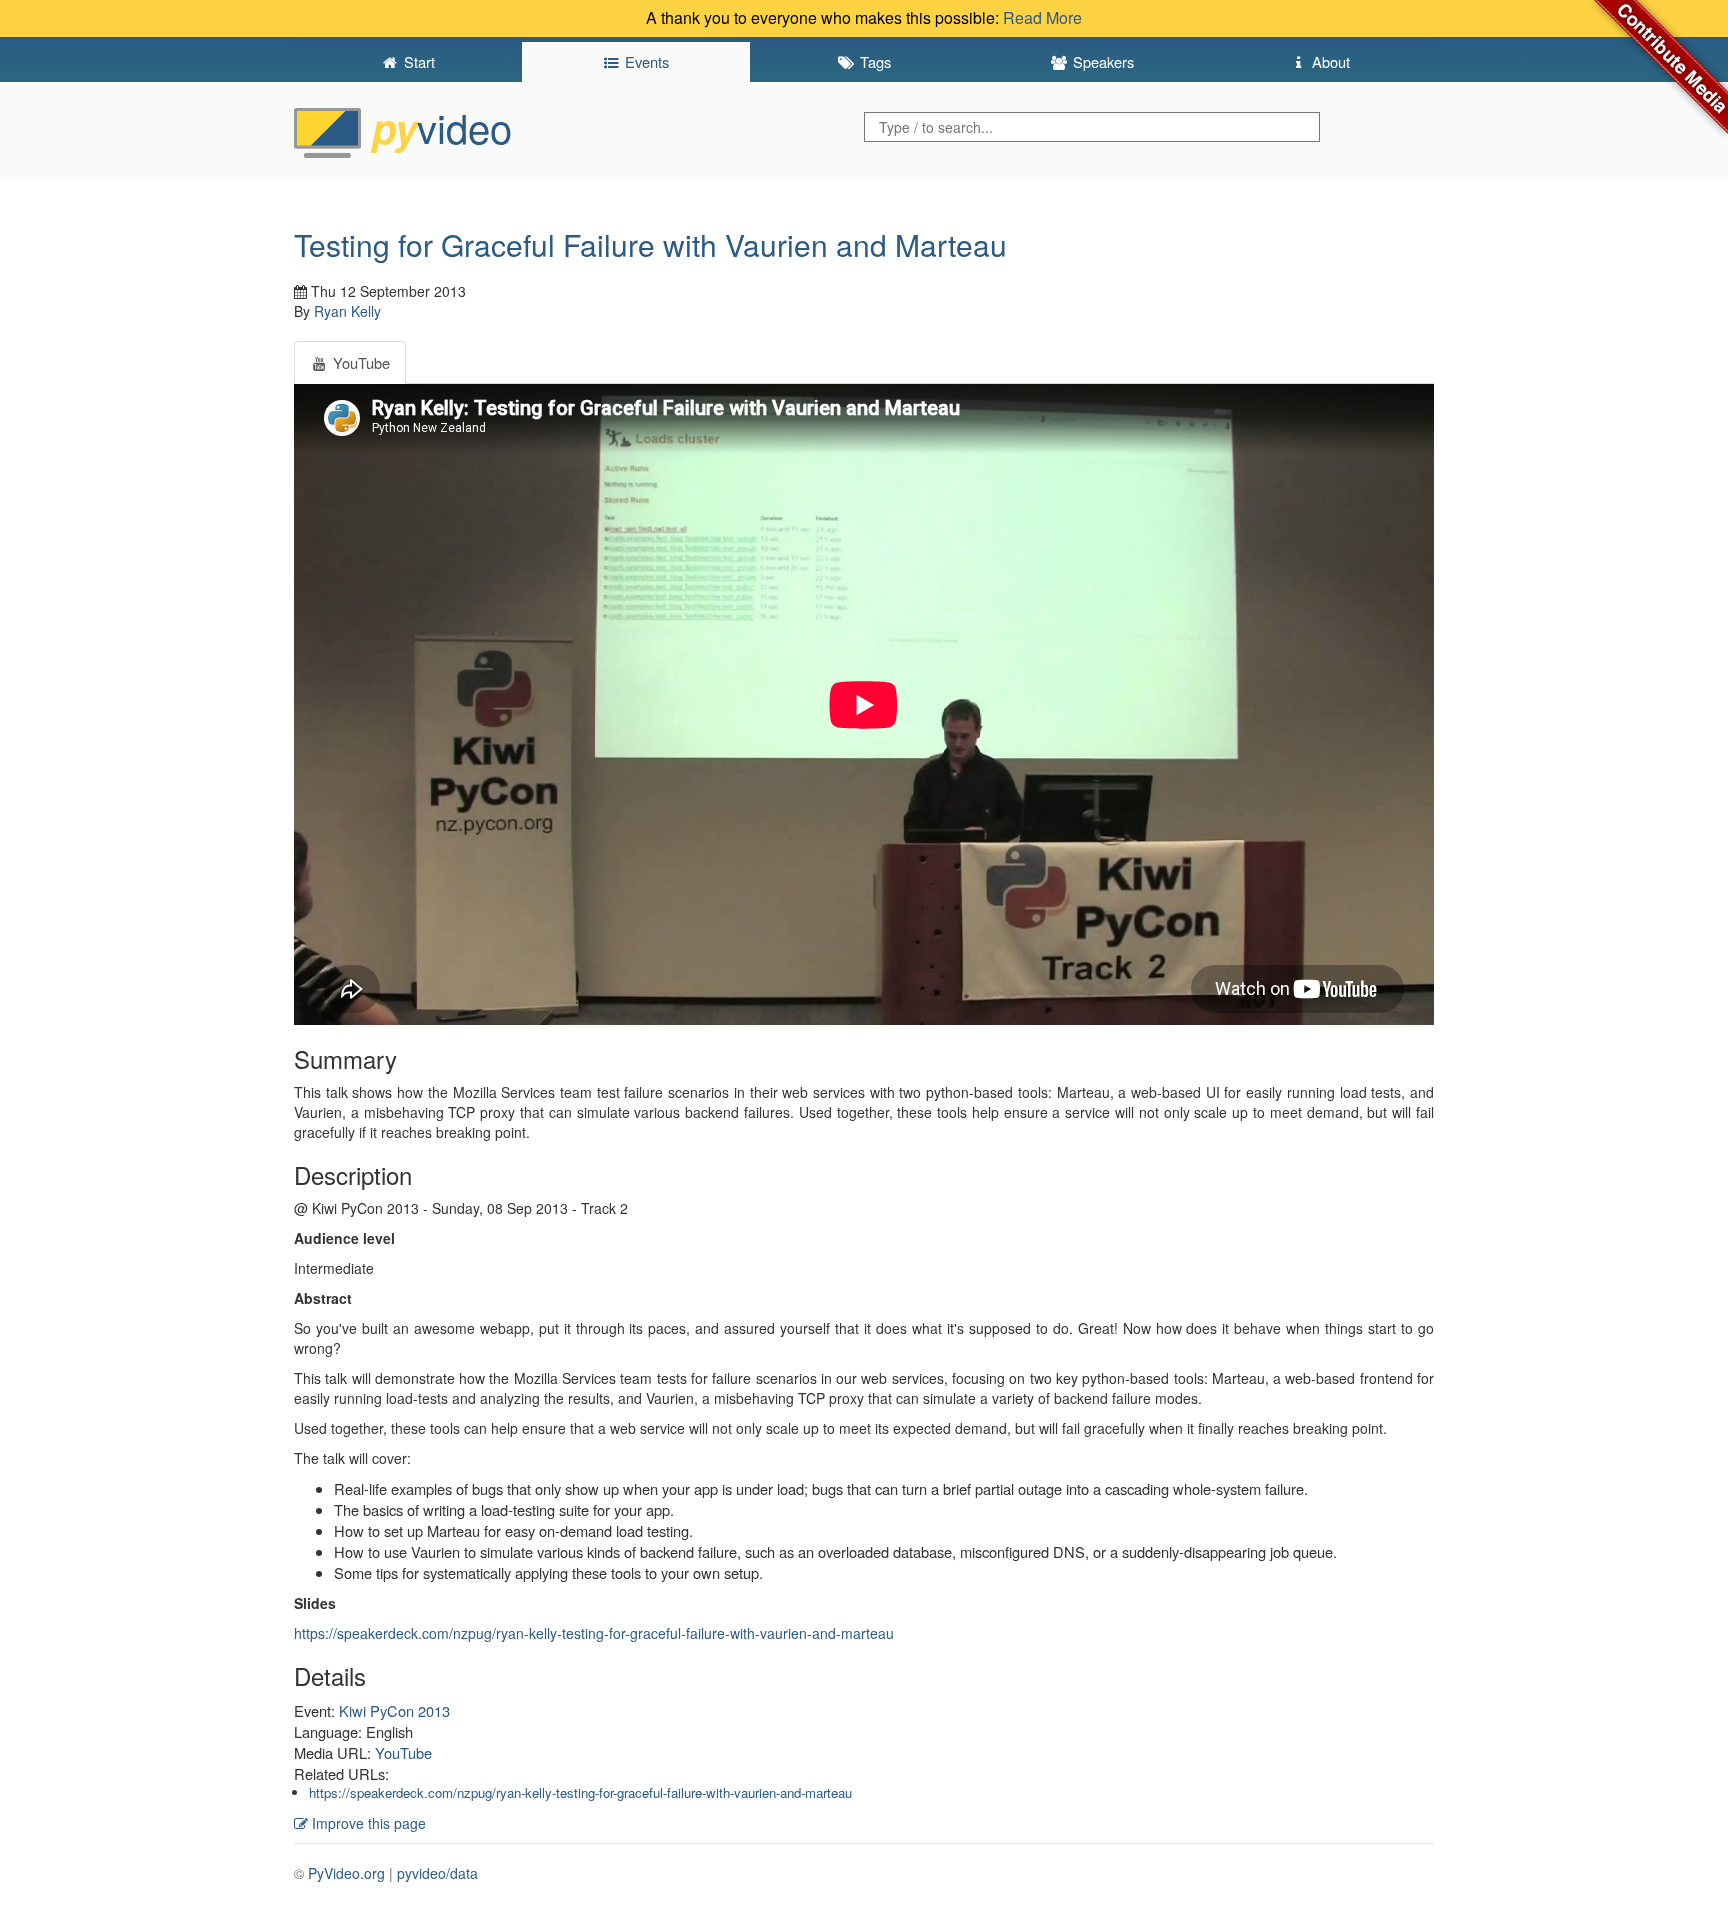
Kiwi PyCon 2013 (394, 1710)
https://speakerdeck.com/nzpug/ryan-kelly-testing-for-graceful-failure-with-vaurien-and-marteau (594, 1633)
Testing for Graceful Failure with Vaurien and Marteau (650, 244)
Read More (1042, 17)
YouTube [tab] (359, 362)
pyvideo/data (437, 1873)
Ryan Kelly (347, 311)
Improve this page (367, 1823)
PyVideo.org (346, 1873)
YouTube (403, 1752)
